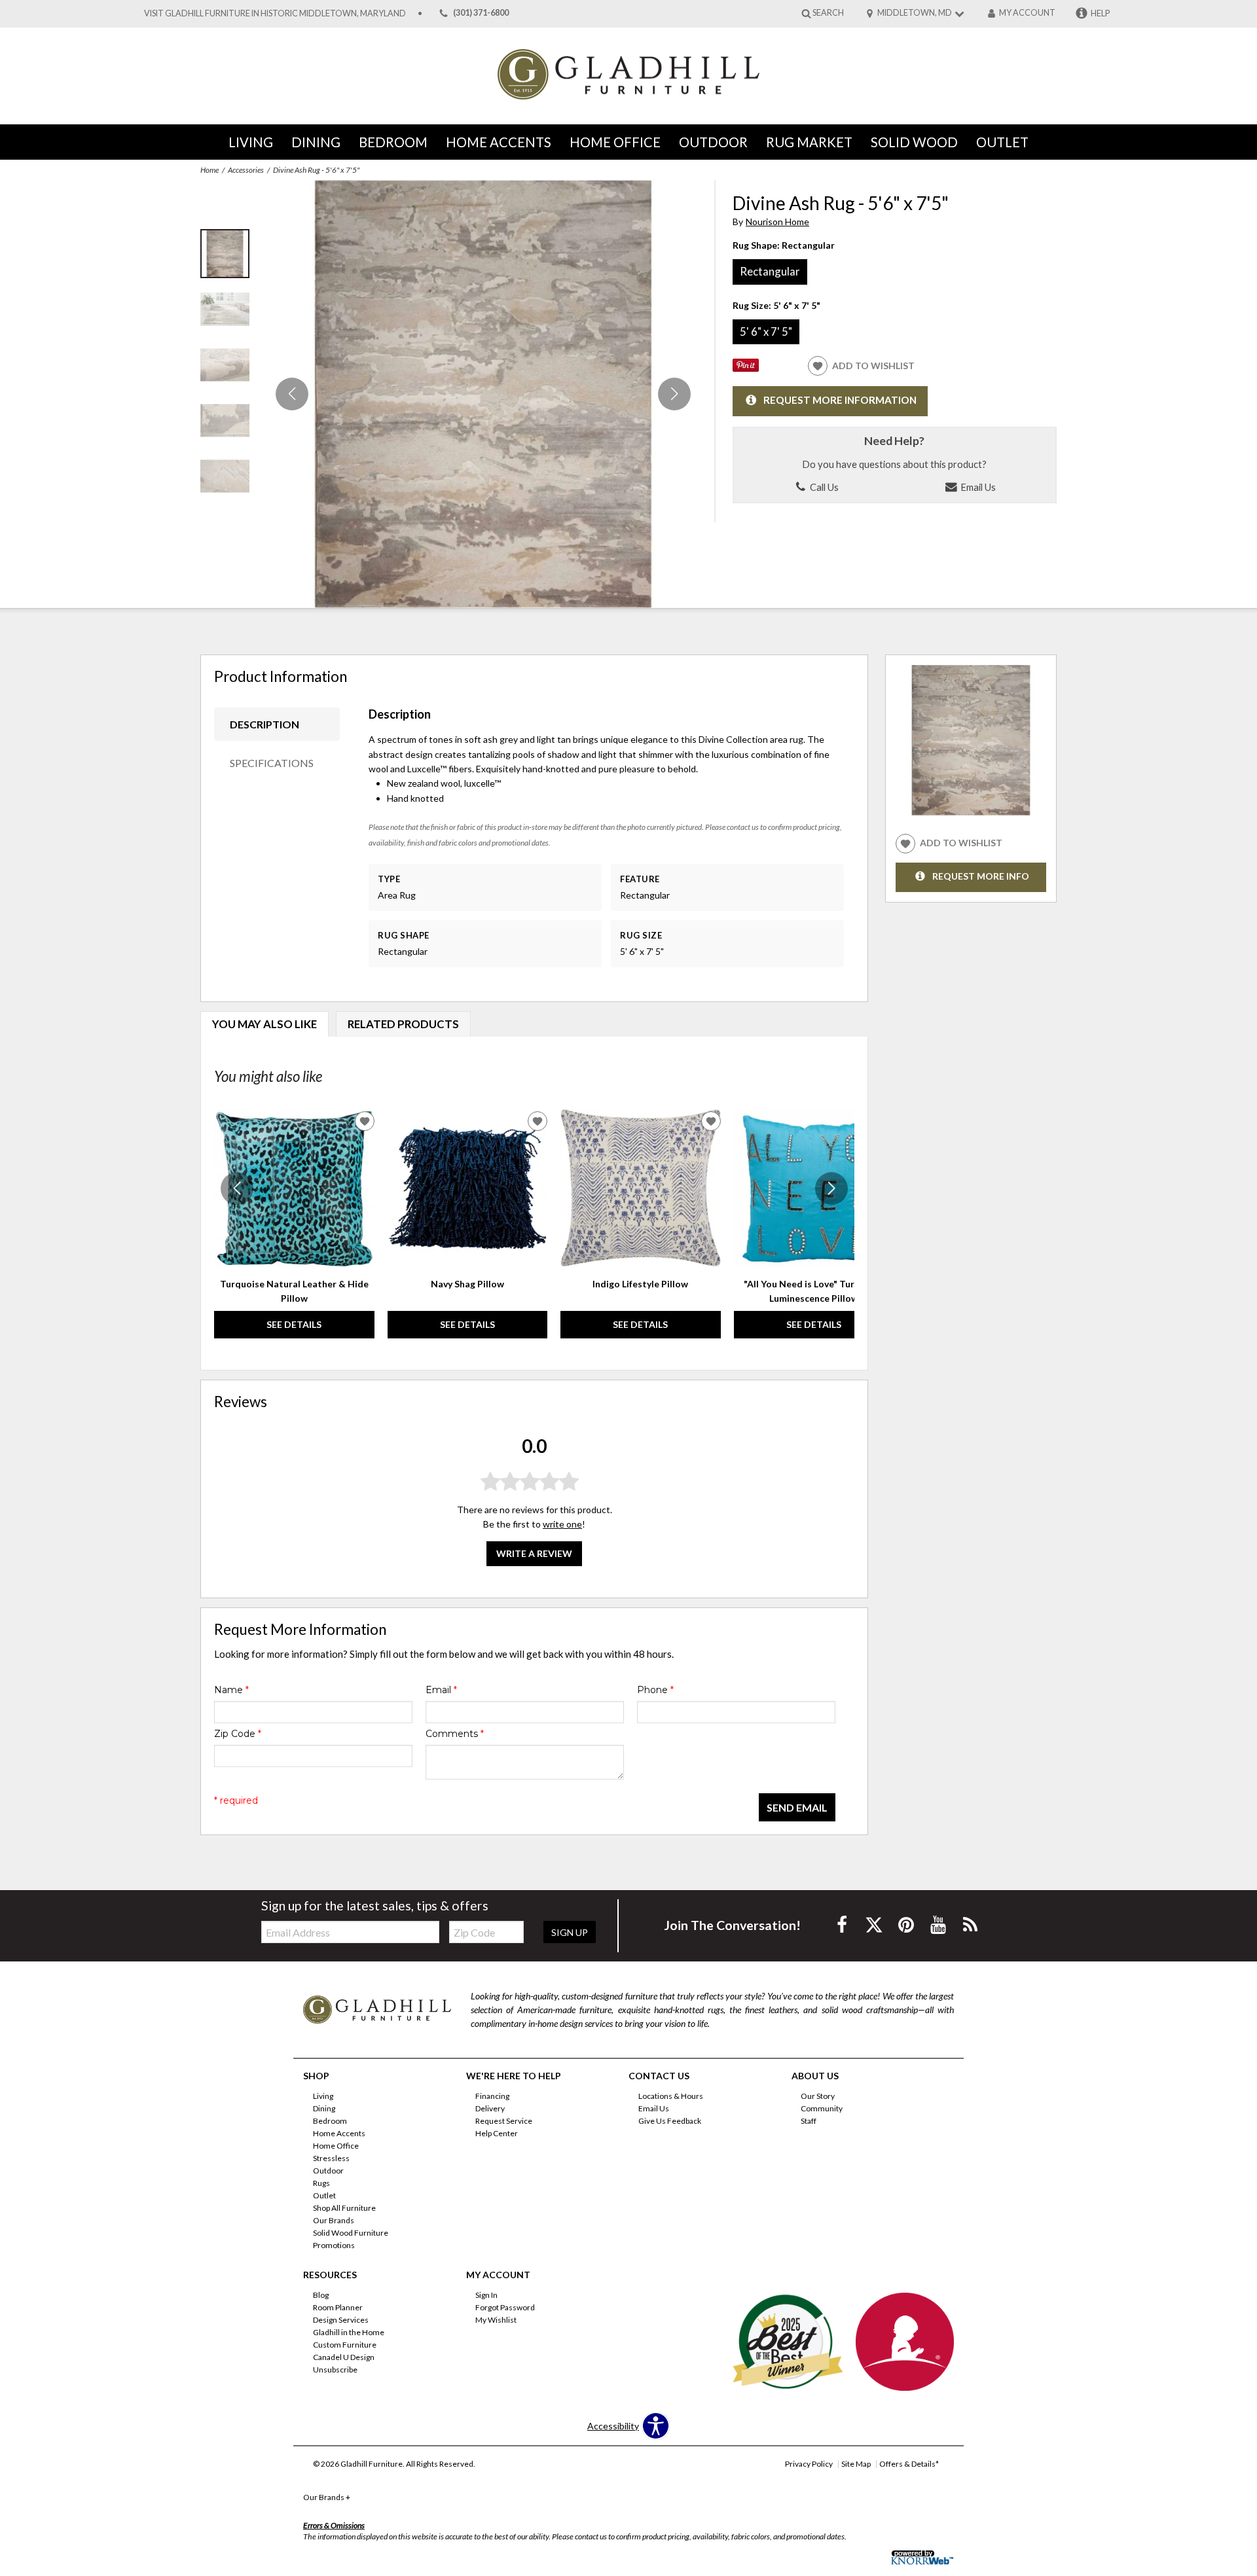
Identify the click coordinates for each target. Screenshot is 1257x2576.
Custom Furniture (345, 2345)
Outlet (1002, 142)
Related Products (403, 1024)
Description (264, 724)
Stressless (331, 2158)
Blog (321, 2295)
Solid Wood (914, 142)
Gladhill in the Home (349, 2332)
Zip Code (238, 1734)
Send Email (797, 1807)
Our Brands (334, 2220)
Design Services (341, 2320)
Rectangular (770, 271)
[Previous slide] (237, 1189)
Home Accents (499, 142)
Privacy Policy (809, 2464)
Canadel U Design (344, 2357)
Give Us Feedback (670, 2121)
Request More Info (981, 876)
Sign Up (570, 1932)
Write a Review (534, 1553)
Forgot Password (505, 2307)
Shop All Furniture (344, 2208)
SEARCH (828, 13)
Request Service (504, 2121)
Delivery (490, 2108)
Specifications (272, 763)
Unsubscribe (335, 2370)
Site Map (856, 2464)
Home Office (615, 142)
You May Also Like (264, 1024)
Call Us (823, 487)
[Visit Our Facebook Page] (843, 1924)
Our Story (818, 2096)
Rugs (321, 2183)
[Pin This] (746, 368)
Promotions (334, 2245)
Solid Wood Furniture (351, 2233)
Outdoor (713, 142)
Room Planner (338, 2307)
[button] (674, 394)
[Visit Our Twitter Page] (875, 1924)
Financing (492, 2096)
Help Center (497, 2133)
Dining (316, 142)
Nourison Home (777, 222)
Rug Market (809, 142)
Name (231, 1690)
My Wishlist (496, 2320)
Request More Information (840, 400)
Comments (455, 1734)
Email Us (977, 487)
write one (562, 1524)
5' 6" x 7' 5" (766, 331)
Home (209, 170)
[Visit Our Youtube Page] (939, 1924)
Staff (809, 2121)
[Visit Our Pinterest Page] (907, 1924)
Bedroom (393, 142)
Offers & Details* (909, 2464)
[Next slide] (831, 1189)
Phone (655, 1690)
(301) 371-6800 (481, 13)
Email (441, 1690)
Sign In (486, 2295)
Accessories (246, 170)
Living (251, 142)
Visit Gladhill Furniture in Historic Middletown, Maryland (275, 13)
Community (822, 2108)
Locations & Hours (671, 2096)
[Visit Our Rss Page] (970, 1924)
